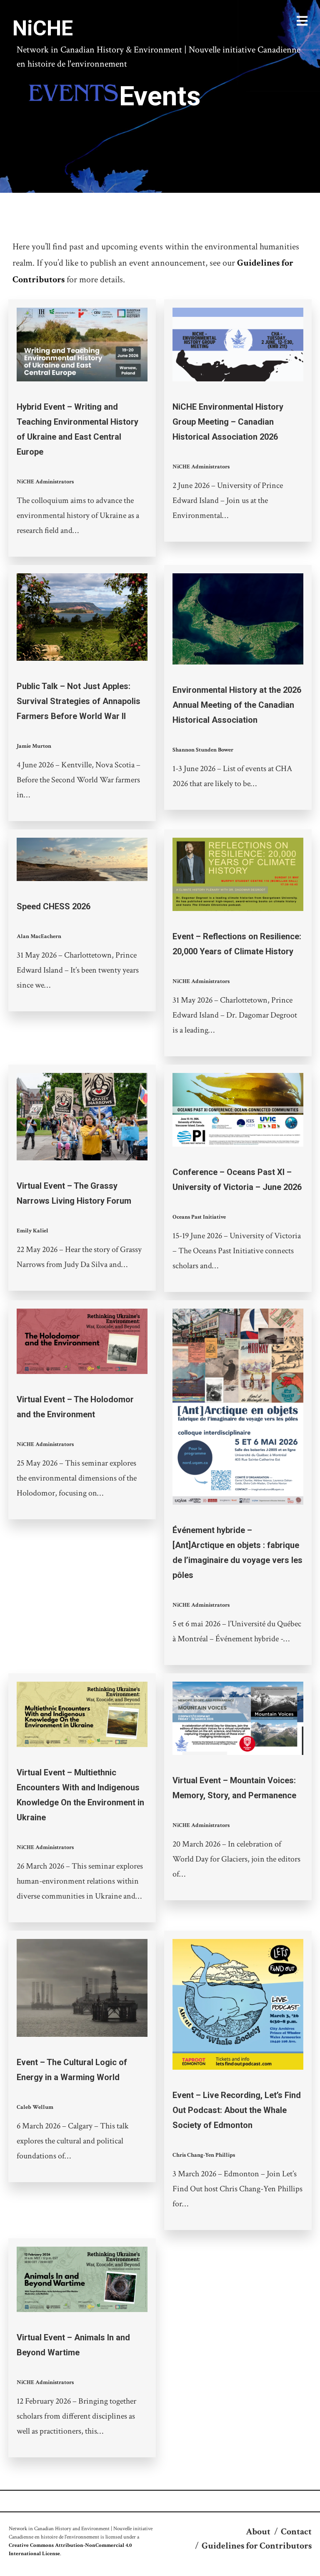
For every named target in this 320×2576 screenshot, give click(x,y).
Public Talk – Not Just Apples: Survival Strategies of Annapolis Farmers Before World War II (79, 701)
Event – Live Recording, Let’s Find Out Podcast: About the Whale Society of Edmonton (237, 2110)
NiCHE (43, 28)
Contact (296, 2532)
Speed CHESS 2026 (54, 906)
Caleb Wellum (35, 2107)
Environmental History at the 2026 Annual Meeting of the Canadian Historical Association (237, 705)
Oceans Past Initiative (199, 1217)
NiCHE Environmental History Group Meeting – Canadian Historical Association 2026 (228, 422)
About (258, 2532)
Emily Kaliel (32, 1231)
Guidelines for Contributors (257, 2546)
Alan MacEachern (39, 936)
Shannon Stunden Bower (203, 750)
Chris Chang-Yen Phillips (204, 2155)
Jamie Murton (34, 746)
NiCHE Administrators (45, 482)
